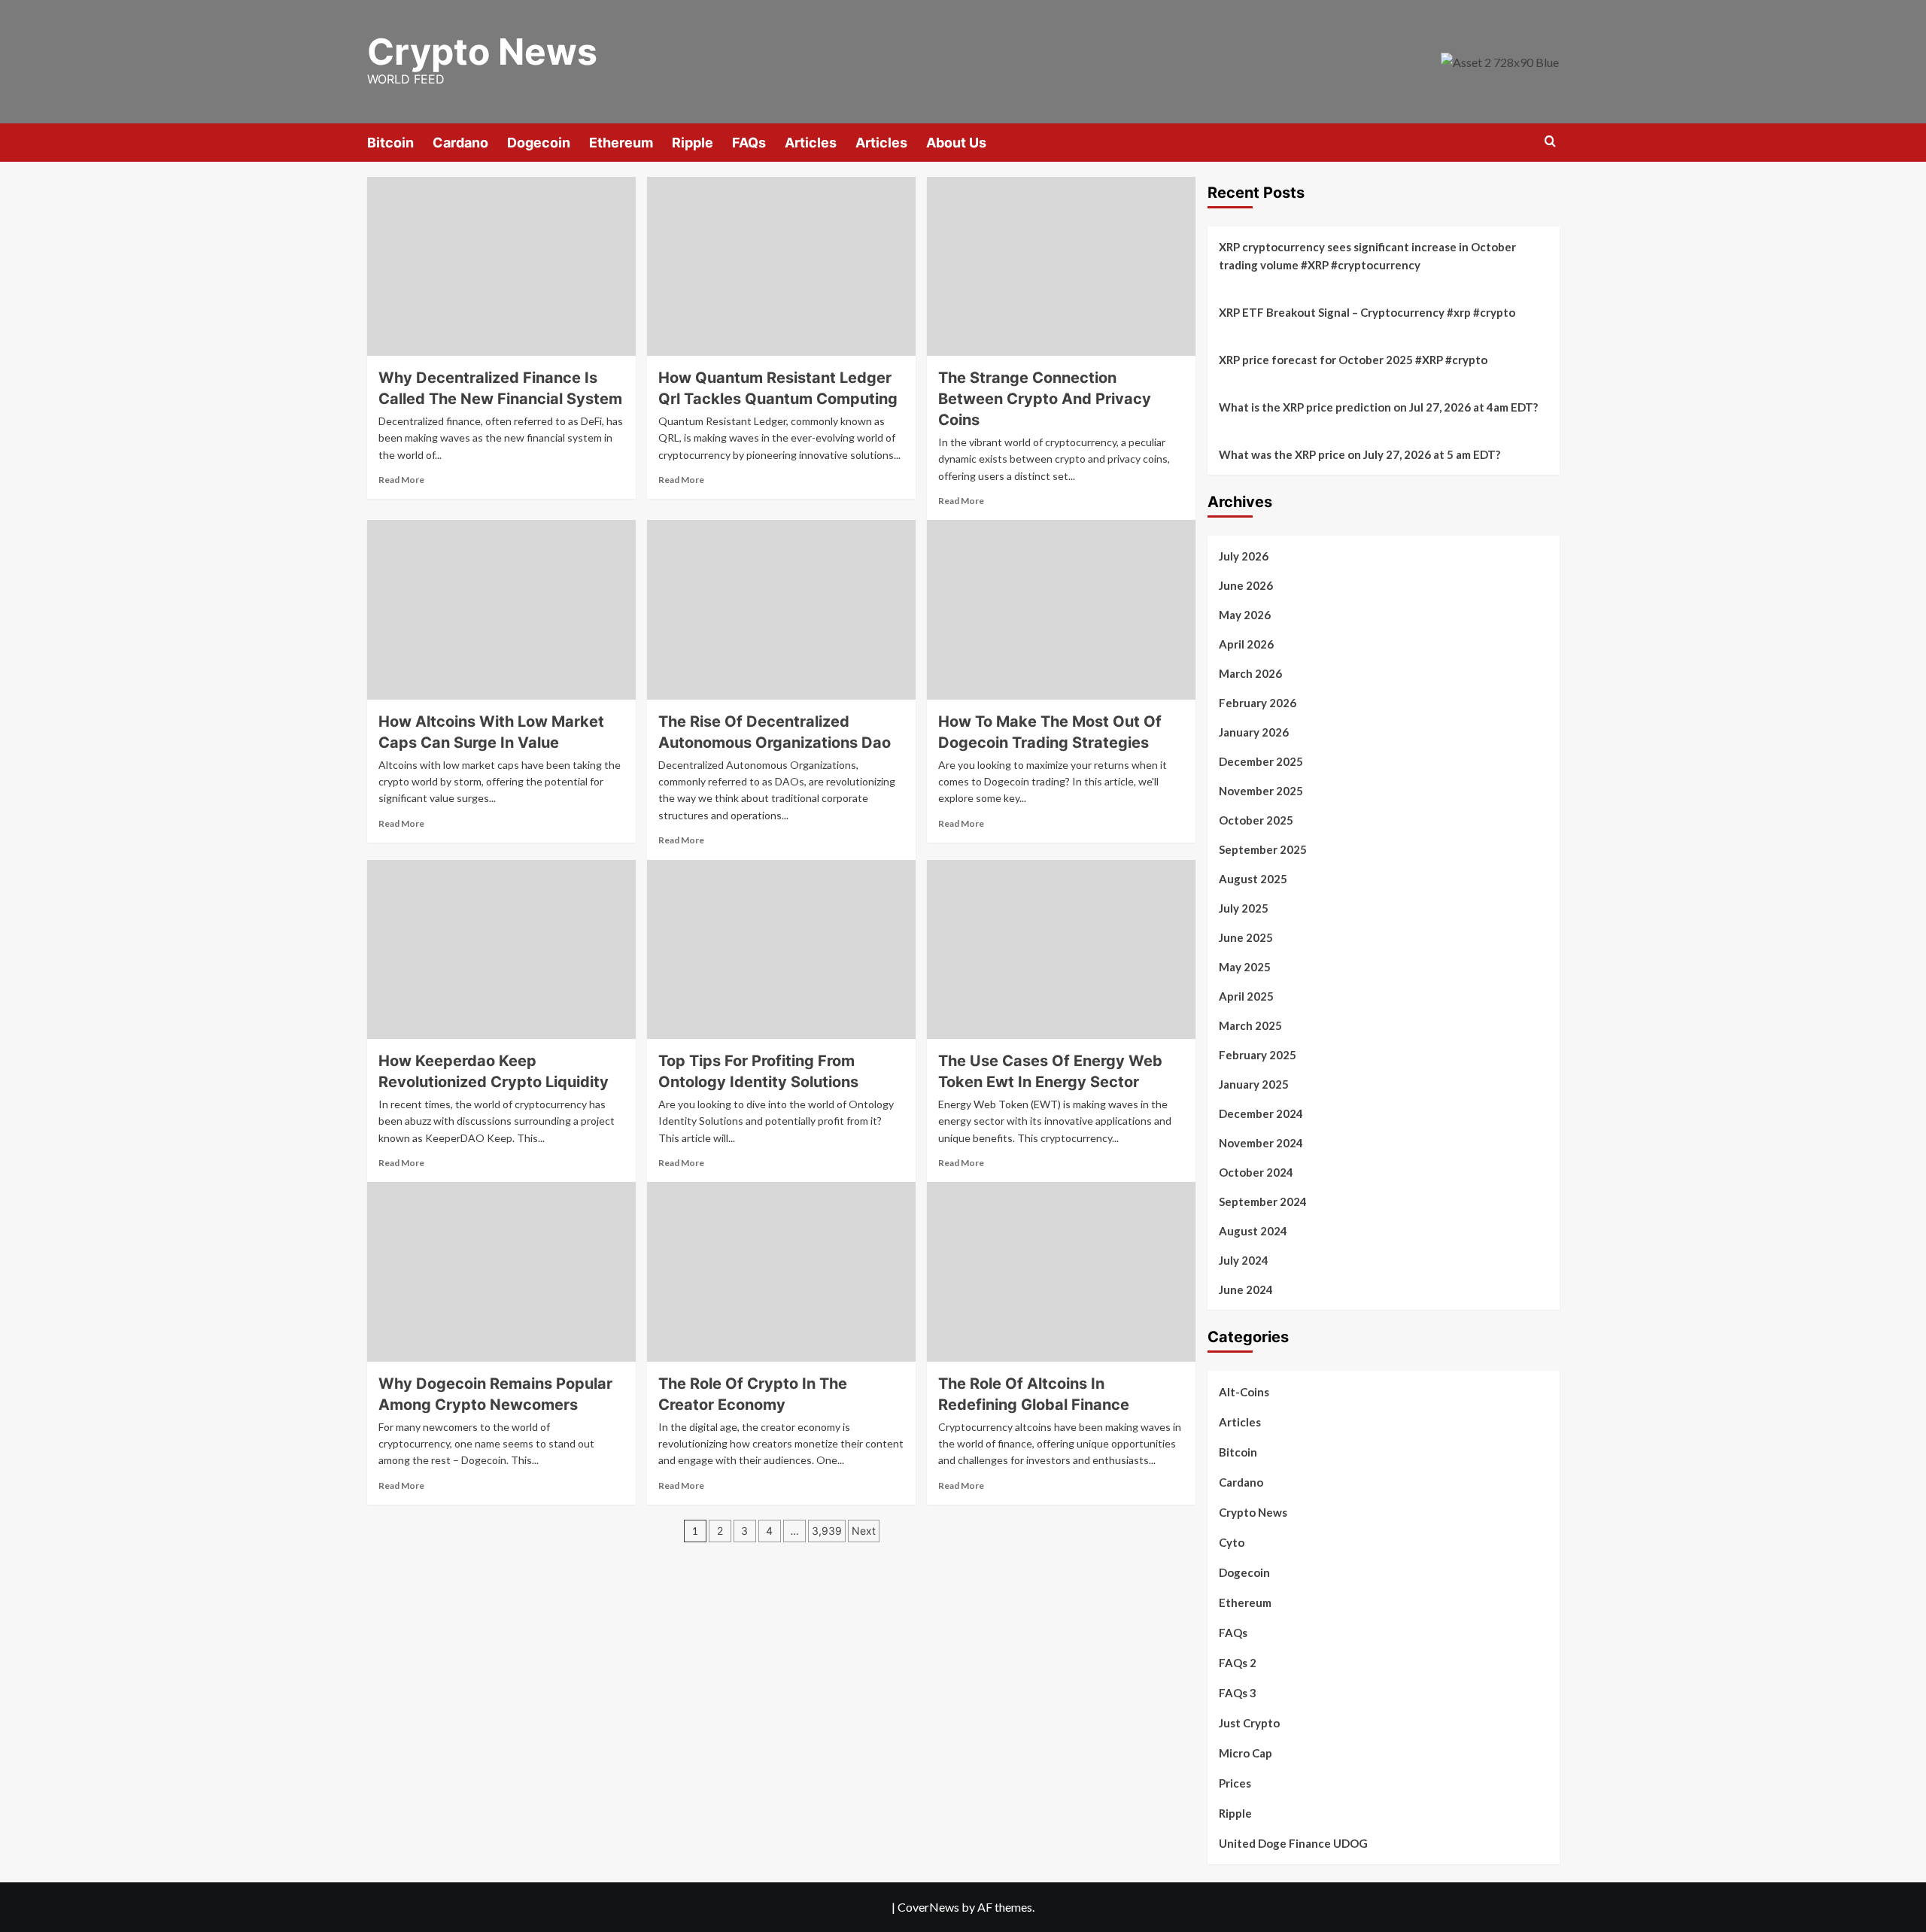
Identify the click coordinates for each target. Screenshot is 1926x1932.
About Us (956, 143)
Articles (811, 143)
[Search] (1550, 142)
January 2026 (1254, 732)
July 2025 (1244, 908)
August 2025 (1253, 879)
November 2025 (1261, 791)
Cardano (460, 143)
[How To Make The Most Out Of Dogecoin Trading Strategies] (1061, 609)
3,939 (827, 1531)
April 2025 (1246, 996)
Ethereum (621, 143)
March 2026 (1250, 673)
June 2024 (1246, 1290)
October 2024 (1256, 1172)
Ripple (693, 143)
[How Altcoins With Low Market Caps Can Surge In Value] (501, 609)
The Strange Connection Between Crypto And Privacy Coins (1045, 399)
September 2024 (1263, 1201)
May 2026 (1245, 615)
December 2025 (1261, 761)
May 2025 (1245, 967)
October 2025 (1256, 820)
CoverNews (928, 1907)
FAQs (749, 143)
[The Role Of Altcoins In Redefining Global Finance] (1061, 1271)
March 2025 (1250, 1025)
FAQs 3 (1238, 1693)
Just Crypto (1249, 1723)
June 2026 (1246, 585)
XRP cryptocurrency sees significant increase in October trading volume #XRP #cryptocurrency (1367, 256)
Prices (1235, 1783)
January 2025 (1254, 1084)
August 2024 (1253, 1231)
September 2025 (1263, 849)
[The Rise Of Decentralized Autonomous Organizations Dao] (781, 609)
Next (864, 1531)
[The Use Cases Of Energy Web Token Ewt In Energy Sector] (1061, 949)
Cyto (1232, 1542)
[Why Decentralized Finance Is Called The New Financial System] (501, 266)
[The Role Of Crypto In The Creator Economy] (781, 1271)
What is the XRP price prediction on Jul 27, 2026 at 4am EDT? (1378, 407)
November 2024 (1261, 1143)
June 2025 (1246, 937)
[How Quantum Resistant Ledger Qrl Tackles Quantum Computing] (781, 266)
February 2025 (1258, 1055)
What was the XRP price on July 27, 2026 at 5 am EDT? (1359, 454)
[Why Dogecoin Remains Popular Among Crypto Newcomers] (501, 1271)
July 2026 (1244, 556)
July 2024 (1244, 1260)
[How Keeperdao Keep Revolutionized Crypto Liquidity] (501, 949)
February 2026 (1258, 703)
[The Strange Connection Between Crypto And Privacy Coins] (1061, 266)
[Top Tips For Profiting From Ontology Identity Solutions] (781, 949)
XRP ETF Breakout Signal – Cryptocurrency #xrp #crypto (1367, 312)
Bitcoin (390, 143)
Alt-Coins (1244, 1392)
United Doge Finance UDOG (1293, 1843)
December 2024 (1261, 1113)
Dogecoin (539, 143)
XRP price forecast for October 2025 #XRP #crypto (1353, 360)
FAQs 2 (1238, 1663)
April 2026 (1246, 644)
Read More (401, 480)
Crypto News (482, 52)
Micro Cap (1246, 1753)
